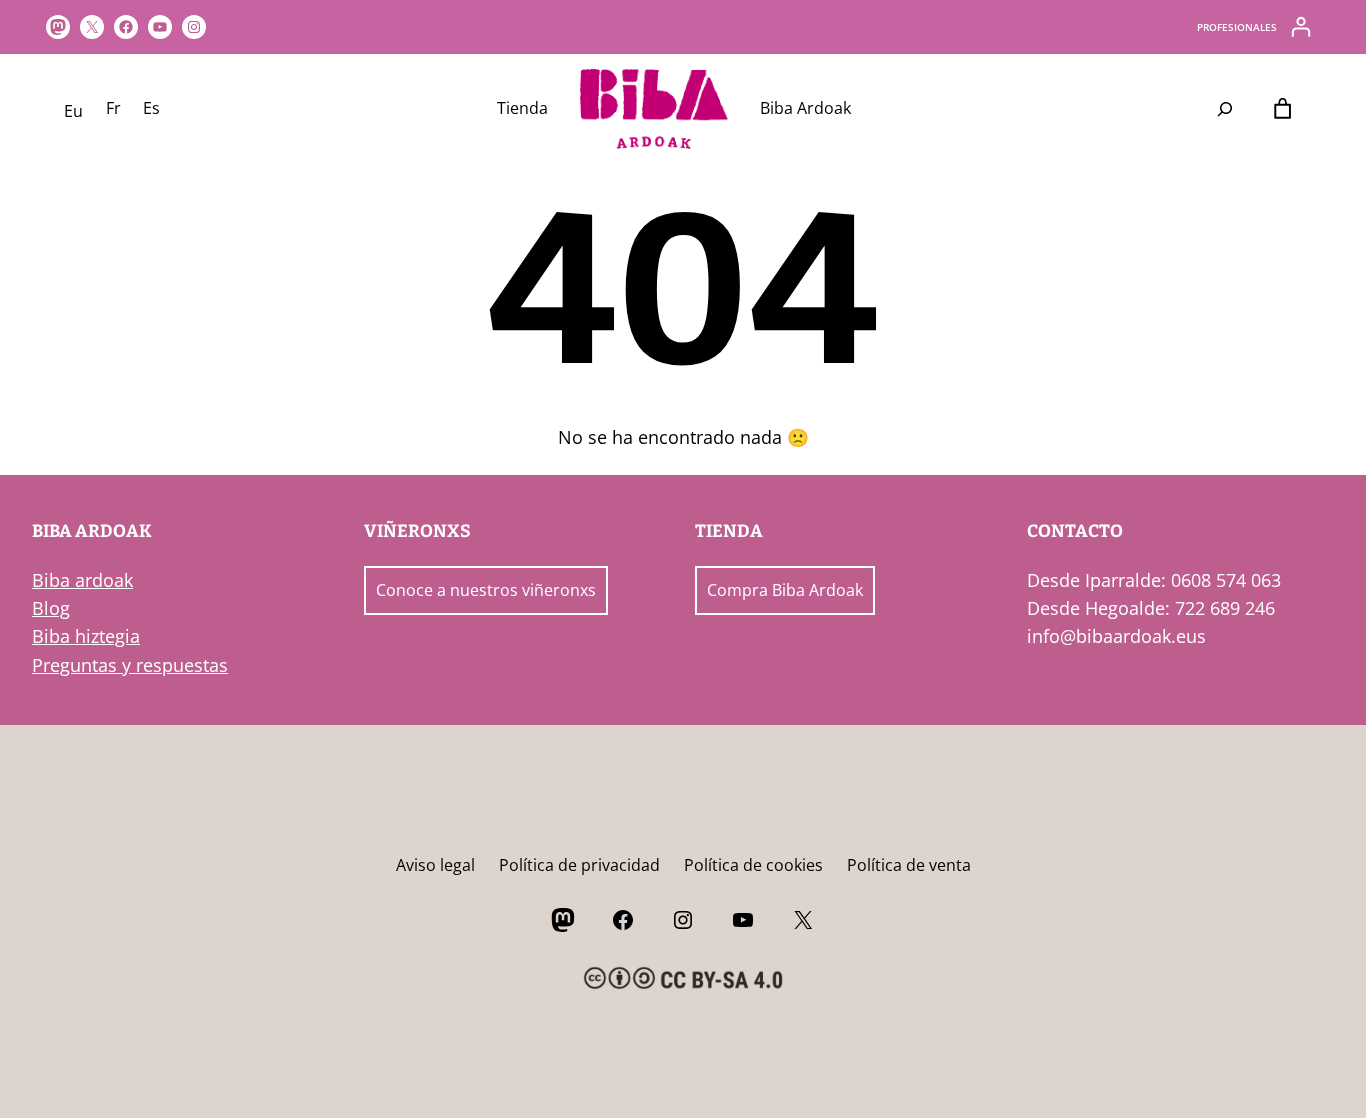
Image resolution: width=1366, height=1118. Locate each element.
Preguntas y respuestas (130, 665)
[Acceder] (1301, 27)
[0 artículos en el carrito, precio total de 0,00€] (1282, 109)
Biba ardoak (82, 580)
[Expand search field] (1225, 109)
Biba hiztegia (86, 636)
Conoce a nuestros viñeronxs (486, 590)
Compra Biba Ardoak (785, 590)
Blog (51, 608)
